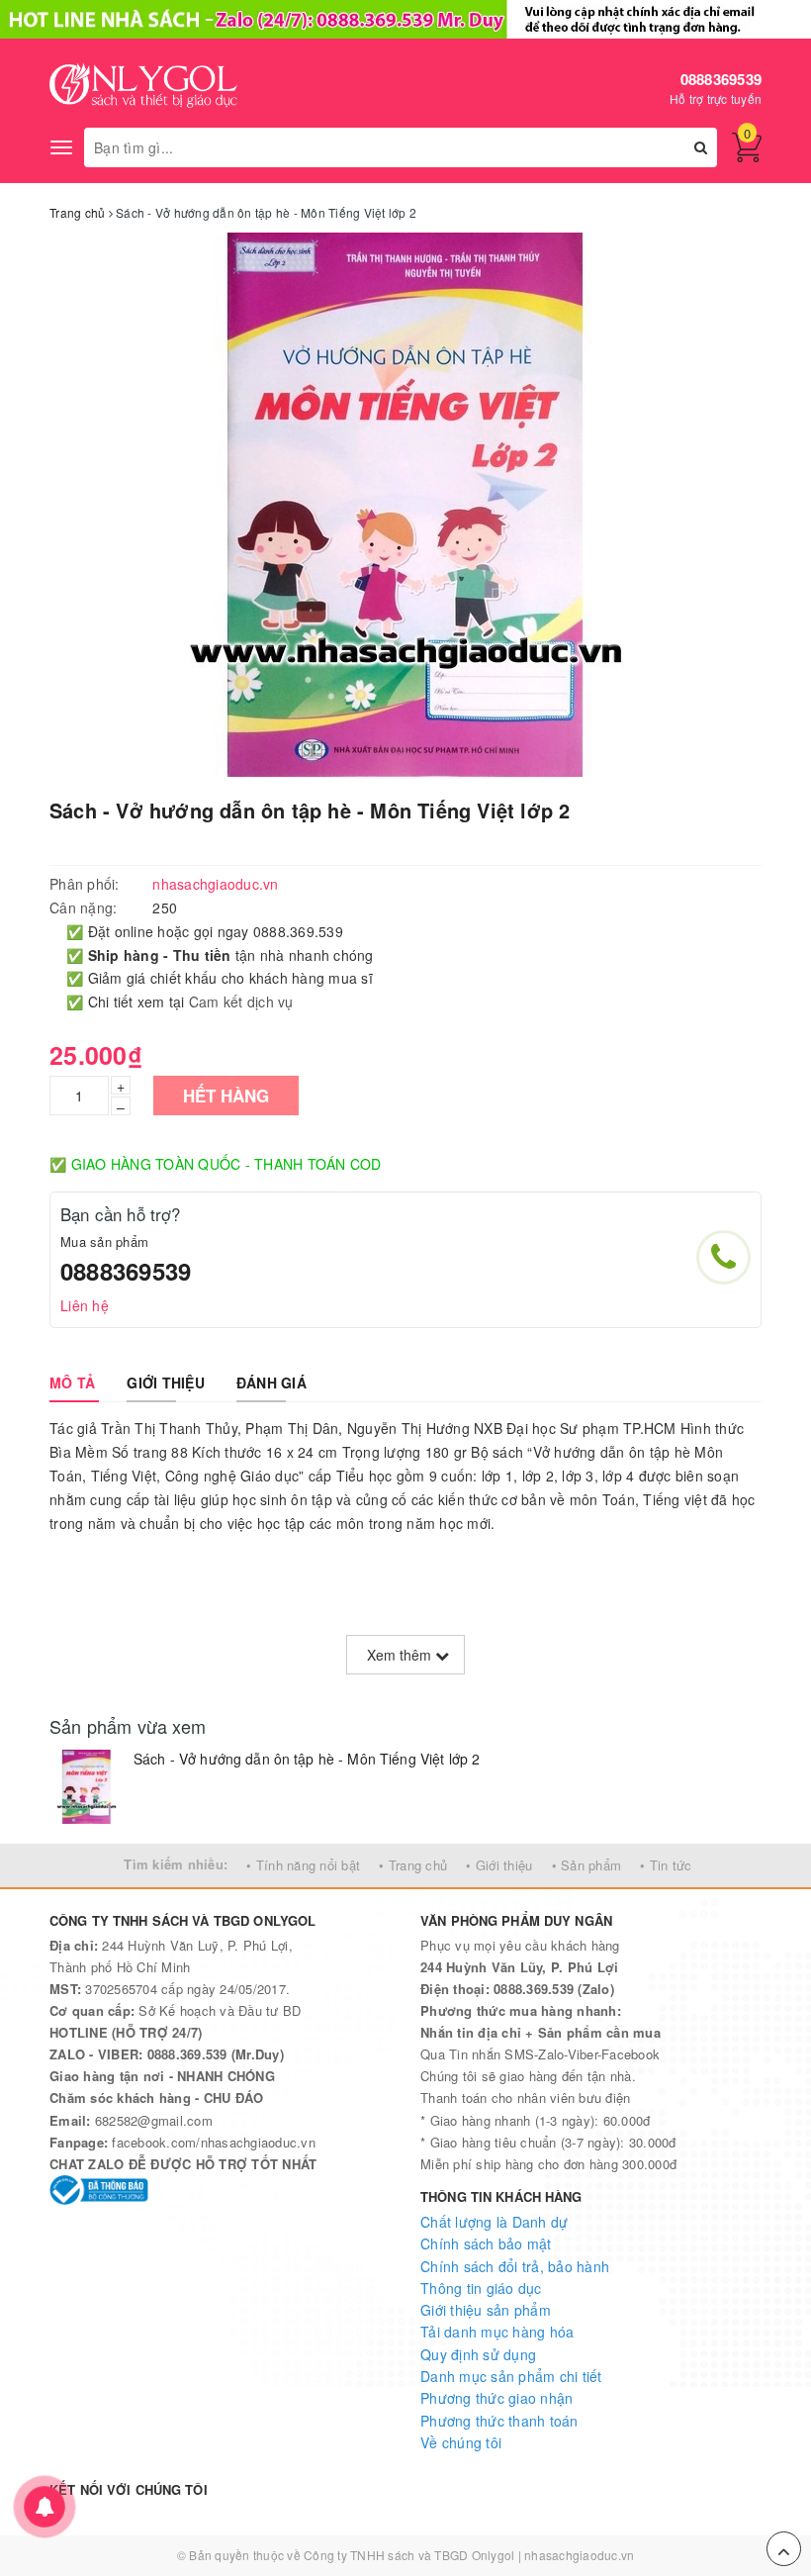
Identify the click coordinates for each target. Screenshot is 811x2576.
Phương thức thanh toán (499, 2421)
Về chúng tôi (461, 2442)
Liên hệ (85, 1305)
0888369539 (721, 79)
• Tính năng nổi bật (303, 1865)
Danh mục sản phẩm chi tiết (511, 2376)
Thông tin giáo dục (481, 2288)
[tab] (72, 1383)
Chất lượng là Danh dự (494, 2222)
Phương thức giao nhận (496, 2398)
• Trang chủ (413, 1865)
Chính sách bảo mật (486, 2243)
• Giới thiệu (499, 1865)
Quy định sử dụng (478, 2354)
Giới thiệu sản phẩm (486, 2310)
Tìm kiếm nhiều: (176, 1864)
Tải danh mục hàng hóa (497, 2332)
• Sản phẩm (587, 1865)
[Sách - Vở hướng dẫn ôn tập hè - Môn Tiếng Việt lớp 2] (87, 1787)
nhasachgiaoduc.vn (579, 2555)
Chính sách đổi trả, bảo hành (515, 2266)
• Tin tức (666, 1865)
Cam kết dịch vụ (241, 1002)
